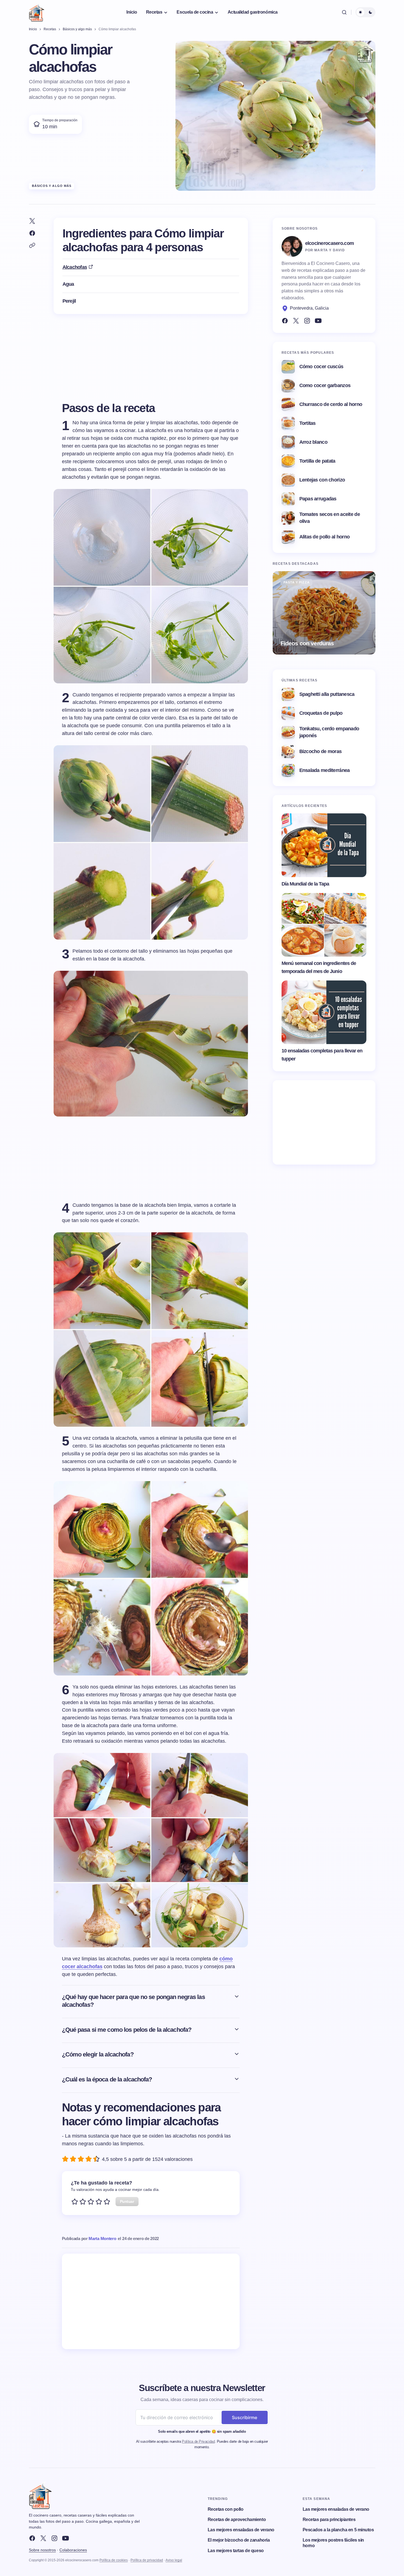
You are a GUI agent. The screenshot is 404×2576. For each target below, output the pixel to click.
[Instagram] (307, 321)
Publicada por (89, 2238)
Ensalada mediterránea (325, 770)
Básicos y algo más (52, 186)
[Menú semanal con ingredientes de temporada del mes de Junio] (324, 925)
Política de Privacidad (198, 2441)
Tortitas (308, 423)
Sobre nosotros (42, 2550)
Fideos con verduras (307, 643)
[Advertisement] (151, 2301)
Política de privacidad (147, 2560)
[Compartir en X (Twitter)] (32, 221)
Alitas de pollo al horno (325, 537)
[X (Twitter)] (296, 321)
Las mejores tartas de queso (236, 2551)
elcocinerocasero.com (330, 243)
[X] (43, 2538)
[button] (344, 12)
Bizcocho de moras (321, 751)
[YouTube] (318, 321)
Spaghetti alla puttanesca (327, 694)
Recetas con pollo (226, 2509)
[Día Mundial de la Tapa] (324, 845)
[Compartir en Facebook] (32, 233)
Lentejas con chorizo (322, 480)
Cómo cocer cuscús (321, 367)
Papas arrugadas (318, 499)
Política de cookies (114, 2560)
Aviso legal (174, 2560)
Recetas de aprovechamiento (237, 2519)
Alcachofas (75, 267)
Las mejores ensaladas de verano (241, 2530)
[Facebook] (285, 321)
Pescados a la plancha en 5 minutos (338, 2530)
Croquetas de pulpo (321, 713)
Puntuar (127, 2201)
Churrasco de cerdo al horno (331, 404)
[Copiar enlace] (32, 245)
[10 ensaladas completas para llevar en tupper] (324, 1012)
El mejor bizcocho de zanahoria (239, 2540)
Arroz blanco (313, 442)
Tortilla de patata (317, 461)
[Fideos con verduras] (324, 613)
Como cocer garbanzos (325, 385)
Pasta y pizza (297, 582)
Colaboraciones (73, 2550)
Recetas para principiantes (329, 2519)
